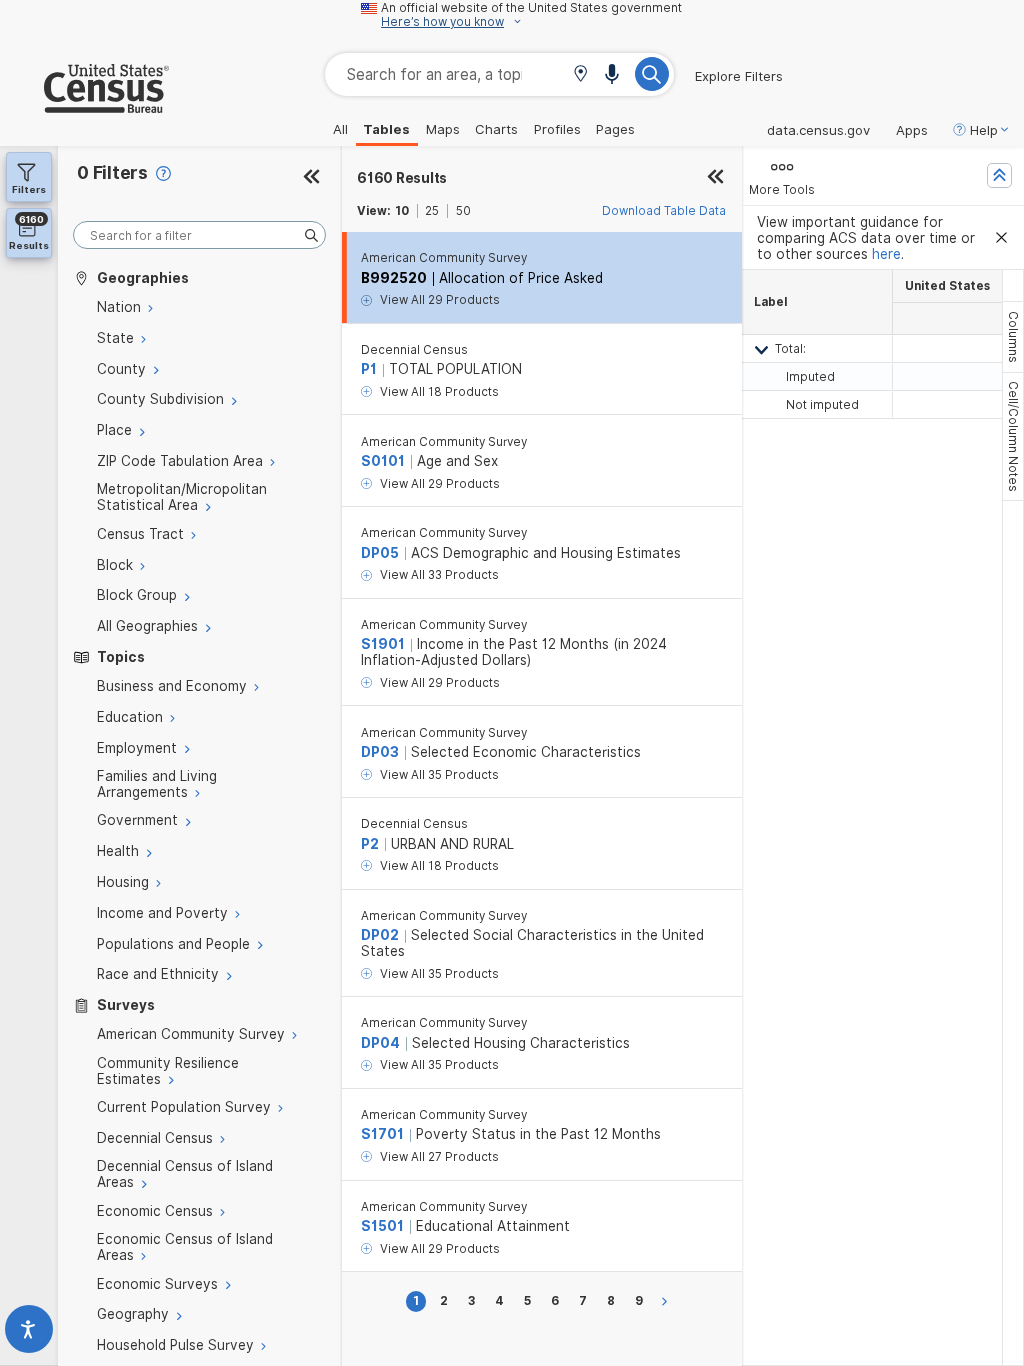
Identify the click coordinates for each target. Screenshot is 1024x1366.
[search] (199, 235)
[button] (580, 75)
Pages (615, 129)
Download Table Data (664, 211)
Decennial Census (414, 350)
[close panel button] (715, 178)
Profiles (557, 129)
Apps (912, 130)
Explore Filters (739, 76)
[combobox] (499, 74)
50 (463, 211)
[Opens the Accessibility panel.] (29, 1333)
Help (984, 130)
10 (402, 211)
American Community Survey (444, 258)
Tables (386, 129)
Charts (496, 129)
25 (432, 211)
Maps (443, 129)
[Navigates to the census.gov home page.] (84, 105)
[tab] (1013, 337)
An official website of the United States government (531, 8)
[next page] (667, 1301)
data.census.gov (818, 130)
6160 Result (402, 178)
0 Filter (112, 172)
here (886, 254)
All (340, 129)
